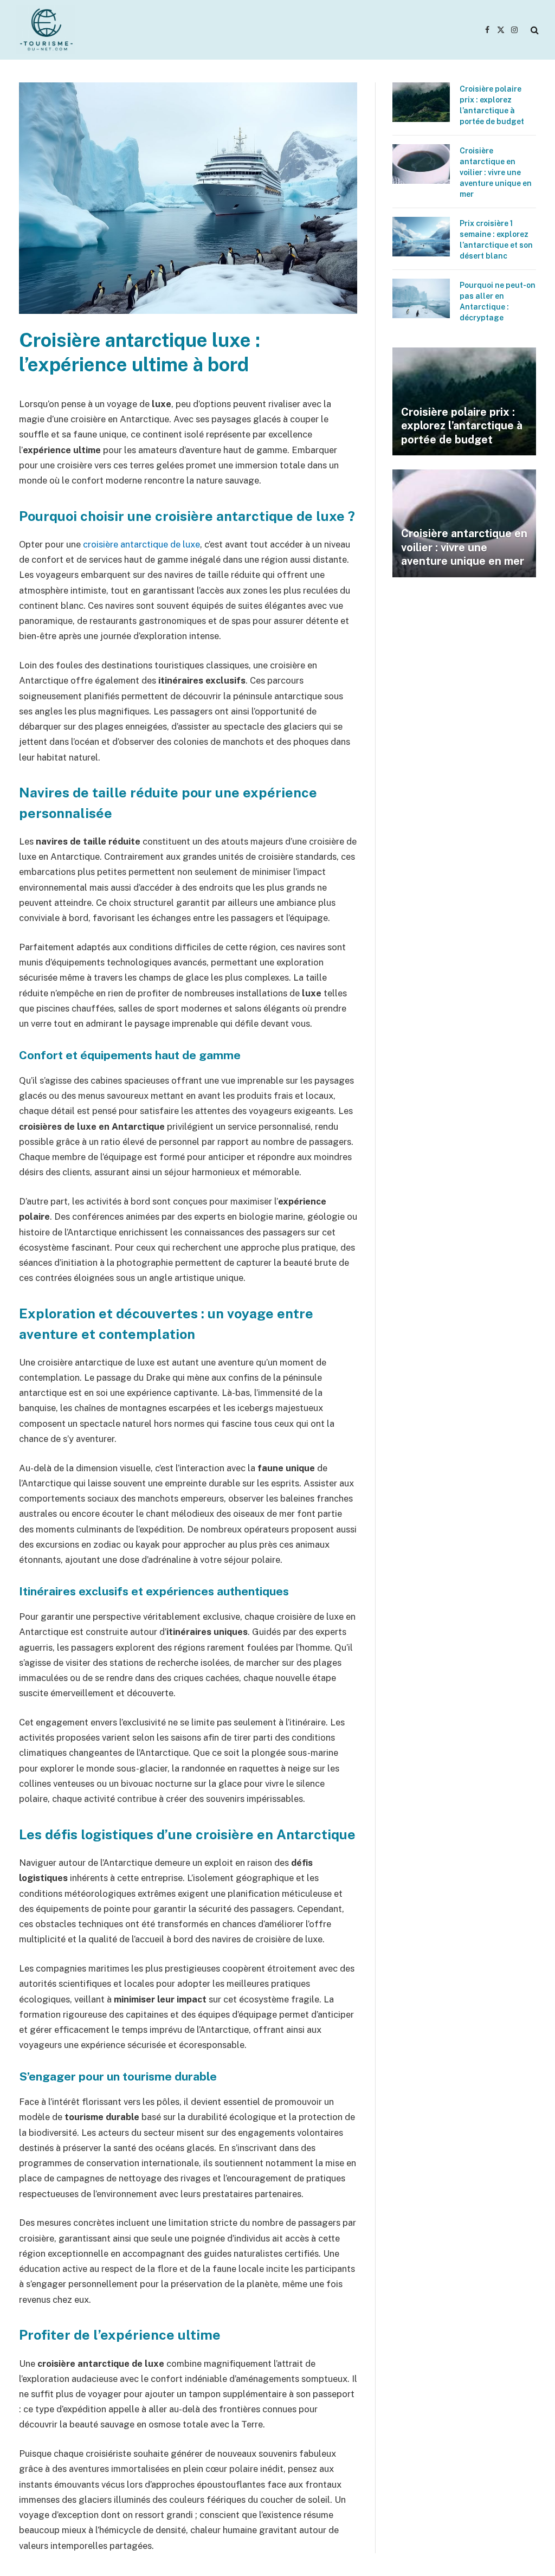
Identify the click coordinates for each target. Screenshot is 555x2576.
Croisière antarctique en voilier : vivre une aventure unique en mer (496, 172)
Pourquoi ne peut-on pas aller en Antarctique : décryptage (498, 301)
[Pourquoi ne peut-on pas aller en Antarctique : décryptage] (421, 298)
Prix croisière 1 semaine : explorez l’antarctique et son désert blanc (496, 240)
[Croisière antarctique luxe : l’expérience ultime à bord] (188, 311)
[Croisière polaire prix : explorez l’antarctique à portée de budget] (421, 102)
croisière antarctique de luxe (141, 544)
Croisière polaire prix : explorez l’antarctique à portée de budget (492, 105)
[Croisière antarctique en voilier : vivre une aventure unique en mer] (421, 164)
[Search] (534, 30)
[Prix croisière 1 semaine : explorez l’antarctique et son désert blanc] (421, 237)
